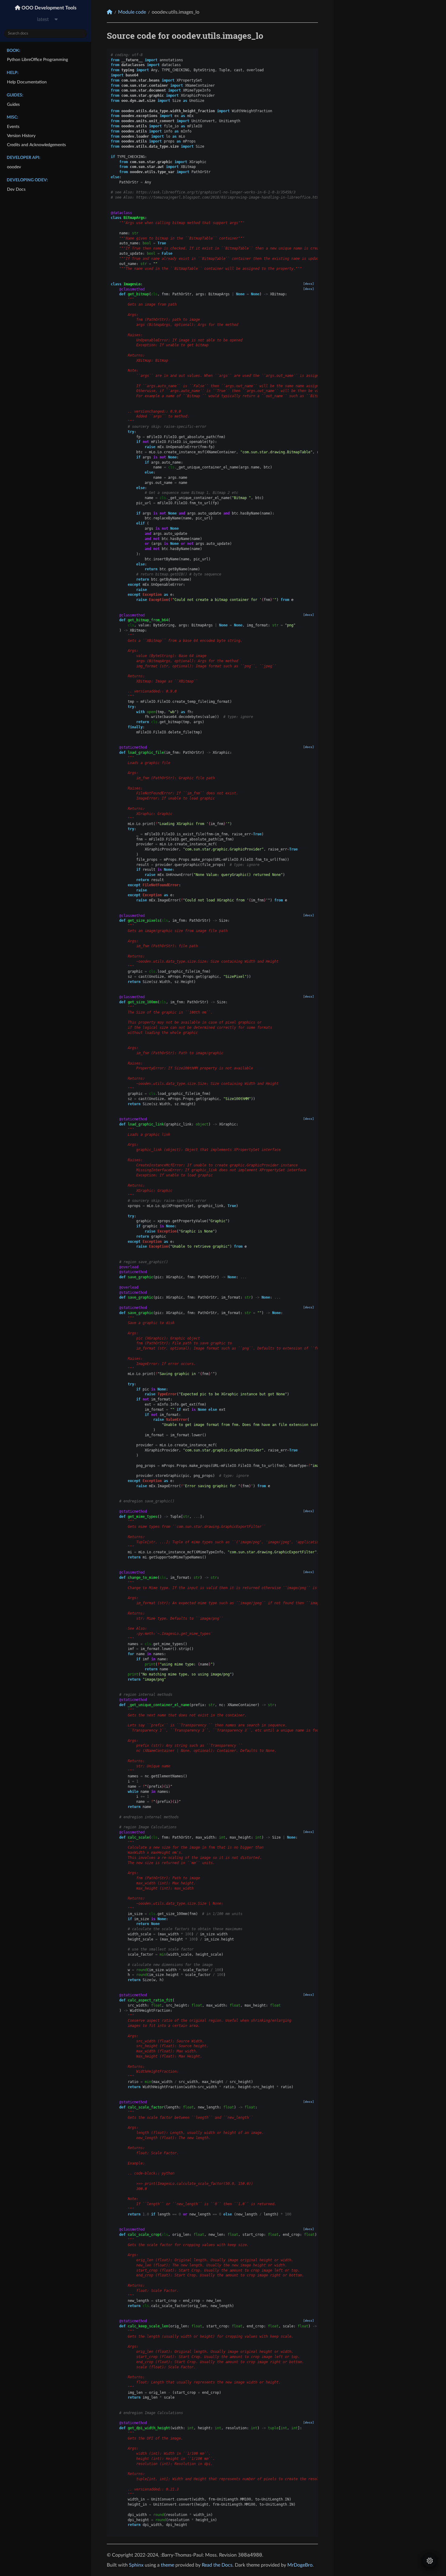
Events (13, 127)
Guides (13, 104)
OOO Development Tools (48, 8)
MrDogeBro (300, 2565)
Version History (21, 136)
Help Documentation (27, 82)
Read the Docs (217, 2565)
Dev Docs (16, 189)
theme (167, 2565)
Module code (132, 12)
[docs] (309, 284)
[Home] (110, 12)
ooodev (14, 167)
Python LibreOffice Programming (37, 60)
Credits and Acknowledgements (36, 145)
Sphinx (136, 2565)
